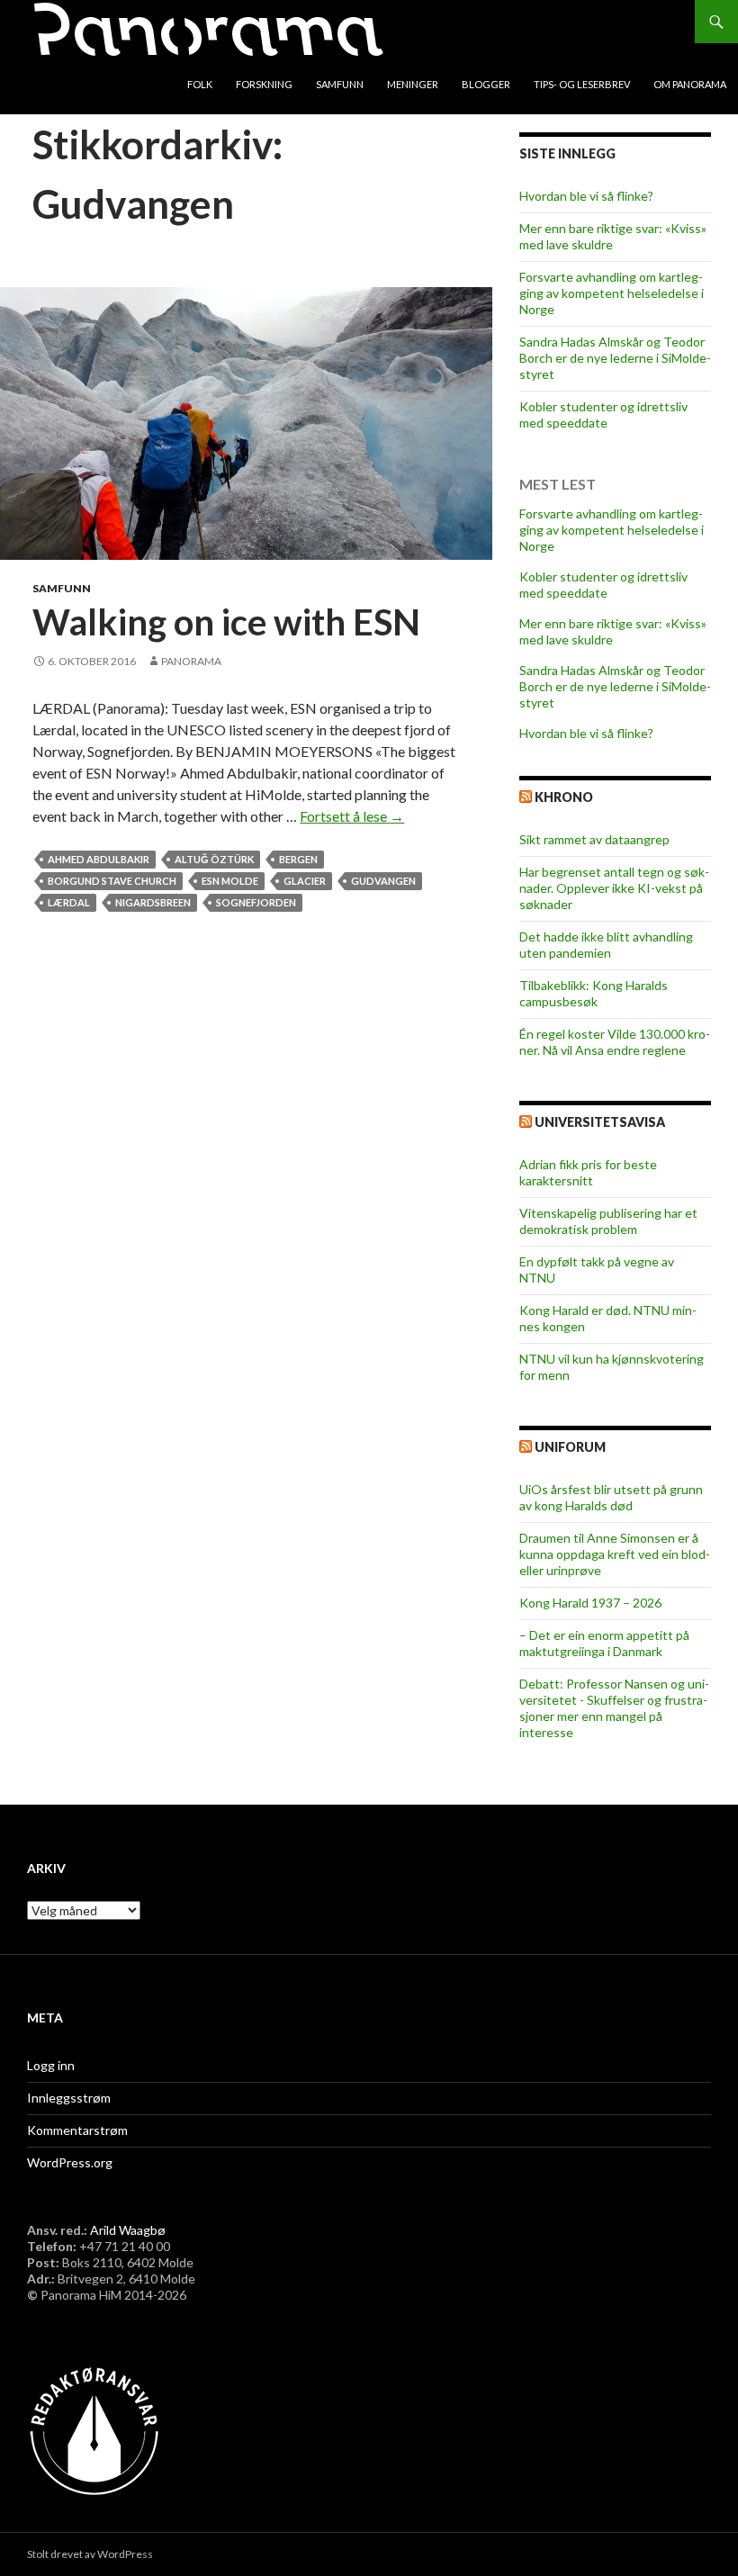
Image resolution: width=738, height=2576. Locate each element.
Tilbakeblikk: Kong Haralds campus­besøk (594, 993)
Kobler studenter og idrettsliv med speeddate (603, 414)
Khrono (564, 797)
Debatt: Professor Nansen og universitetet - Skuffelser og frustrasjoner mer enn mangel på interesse (614, 1708)
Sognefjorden (256, 902)
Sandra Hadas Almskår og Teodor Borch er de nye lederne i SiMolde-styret (615, 358)
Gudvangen (383, 881)
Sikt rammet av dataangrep (594, 839)
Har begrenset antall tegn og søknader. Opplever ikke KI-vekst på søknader (614, 888)
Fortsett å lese (352, 816)
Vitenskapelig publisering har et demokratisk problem (608, 1221)
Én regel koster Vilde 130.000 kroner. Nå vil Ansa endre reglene (615, 1042)
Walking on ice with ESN (226, 622)
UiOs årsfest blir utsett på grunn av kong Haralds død (611, 1497)
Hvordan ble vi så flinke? (586, 196)
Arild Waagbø (128, 2230)
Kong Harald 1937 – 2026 (590, 1603)
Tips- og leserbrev (582, 84)
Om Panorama (690, 84)
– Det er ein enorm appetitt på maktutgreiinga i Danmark (604, 1643)
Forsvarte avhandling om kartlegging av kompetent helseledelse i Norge (612, 293)
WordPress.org (70, 2162)
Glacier (305, 881)
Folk (200, 84)
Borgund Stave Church (112, 881)
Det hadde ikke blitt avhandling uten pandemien (606, 945)
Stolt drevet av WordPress (90, 2554)
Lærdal (69, 902)
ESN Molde (230, 881)
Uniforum (570, 1447)
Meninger (413, 84)
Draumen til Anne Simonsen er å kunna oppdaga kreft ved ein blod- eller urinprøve (615, 1554)
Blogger (486, 84)
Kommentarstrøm (77, 2130)
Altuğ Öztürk (214, 859)
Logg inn (51, 2065)
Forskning (264, 84)
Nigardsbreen (153, 902)
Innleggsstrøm (69, 2098)
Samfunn (340, 84)
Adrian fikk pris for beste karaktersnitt (588, 1172)
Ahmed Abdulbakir (99, 859)
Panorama (191, 661)
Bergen (298, 859)
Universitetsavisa (600, 1122)
